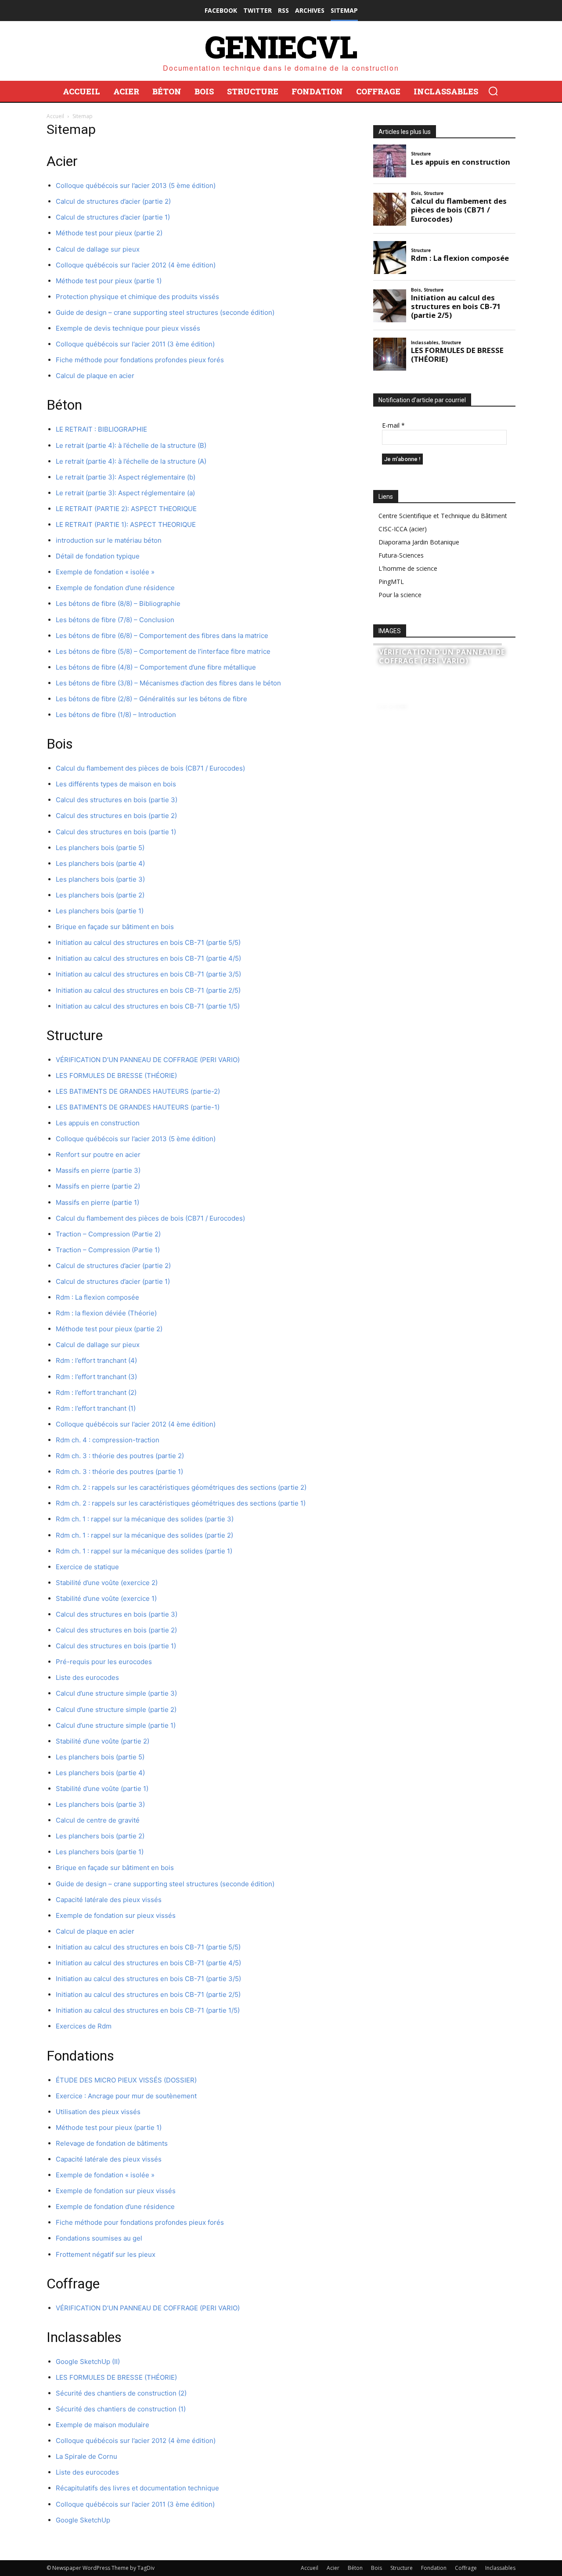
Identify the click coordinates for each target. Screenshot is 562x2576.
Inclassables (500, 2568)
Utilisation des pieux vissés (98, 2112)
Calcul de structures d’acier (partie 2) (113, 201)
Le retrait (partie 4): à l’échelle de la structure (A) (131, 461)
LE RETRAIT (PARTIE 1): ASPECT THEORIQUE (126, 524)
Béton (355, 2568)
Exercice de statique (87, 1567)
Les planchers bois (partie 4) (100, 863)
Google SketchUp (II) (88, 2362)
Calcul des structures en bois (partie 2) (116, 816)
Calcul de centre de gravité (98, 1820)
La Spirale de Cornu (86, 2456)
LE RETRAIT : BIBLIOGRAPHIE (101, 429)
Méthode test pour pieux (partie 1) (109, 281)
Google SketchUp (83, 2520)
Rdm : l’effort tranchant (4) (96, 1360)
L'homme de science (408, 568)
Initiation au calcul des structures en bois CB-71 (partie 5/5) (148, 942)
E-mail (393, 425)
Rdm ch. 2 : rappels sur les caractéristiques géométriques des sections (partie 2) (181, 1487)
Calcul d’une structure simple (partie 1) (116, 1725)
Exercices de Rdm (84, 2026)
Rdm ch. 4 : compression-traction (108, 1440)
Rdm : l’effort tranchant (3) (96, 1377)
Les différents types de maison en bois (116, 784)
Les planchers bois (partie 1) (100, 911)
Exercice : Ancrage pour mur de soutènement (126, 2096)
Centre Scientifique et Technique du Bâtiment (443, 516)
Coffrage (466, 2568)
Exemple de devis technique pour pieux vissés (128, 328)
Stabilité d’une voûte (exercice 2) (107, 1583)
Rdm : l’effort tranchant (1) (96, 1408)
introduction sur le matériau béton (109, 540)
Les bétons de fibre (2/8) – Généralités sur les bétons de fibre (151, 699)
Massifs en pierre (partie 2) (98, 1186)
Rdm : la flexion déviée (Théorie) (106, 1313)
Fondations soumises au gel (99, 2238)
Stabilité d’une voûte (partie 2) (103, 1741)
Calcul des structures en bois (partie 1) (116, 832)
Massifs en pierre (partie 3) (98, 1170)
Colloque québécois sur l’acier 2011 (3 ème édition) (135, 344)
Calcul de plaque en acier (95, 376)
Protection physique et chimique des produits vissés (137, 297)
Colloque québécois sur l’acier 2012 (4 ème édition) (136, 265)
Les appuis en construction (98, 1123)
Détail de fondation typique (98, 556)
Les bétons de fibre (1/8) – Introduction (116, 715)
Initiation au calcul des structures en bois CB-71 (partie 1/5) (148, 1006)
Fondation (434, 2568)
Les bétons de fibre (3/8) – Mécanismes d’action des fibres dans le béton (168, 683)
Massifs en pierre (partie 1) (97, 1202)
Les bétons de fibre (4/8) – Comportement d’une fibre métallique (156, 667)
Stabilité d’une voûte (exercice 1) (106, 1598)
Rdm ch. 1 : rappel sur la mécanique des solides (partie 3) (145, 1519)
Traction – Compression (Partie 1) (108, 1250)
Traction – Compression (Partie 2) (108, 1234)
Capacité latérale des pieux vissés (109, 1900)
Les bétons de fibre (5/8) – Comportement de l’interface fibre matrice (163, 651)
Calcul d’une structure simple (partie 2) (116, 1710)
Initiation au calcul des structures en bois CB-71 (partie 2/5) (148, 990)
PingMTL (391, 582)
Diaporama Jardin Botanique (419, 542)
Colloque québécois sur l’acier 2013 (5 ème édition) (136, 186)
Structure (402, 2568)
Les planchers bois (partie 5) (100, 848)
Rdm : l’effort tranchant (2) (96, 1392)
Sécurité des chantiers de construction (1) (121, 2409)
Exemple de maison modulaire (103, 2425)
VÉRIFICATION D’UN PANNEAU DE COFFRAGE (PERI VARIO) (148, 1060)
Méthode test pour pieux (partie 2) (109, 233)
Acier (333, 2568)
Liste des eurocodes (87, 1677)
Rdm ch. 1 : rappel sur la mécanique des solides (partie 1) (144, 1551)
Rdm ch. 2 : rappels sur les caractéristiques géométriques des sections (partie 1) (181, 1503)
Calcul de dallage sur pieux (98, 249)
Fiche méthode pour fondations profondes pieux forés (140, 360)
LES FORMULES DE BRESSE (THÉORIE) (116, 1075)
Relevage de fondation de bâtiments (112, 2143)
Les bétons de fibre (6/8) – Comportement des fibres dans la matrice (162, 636)
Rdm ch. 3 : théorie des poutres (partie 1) (119, 1472)
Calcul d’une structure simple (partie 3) (116, 1693)
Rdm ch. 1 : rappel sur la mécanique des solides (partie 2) (144, 1535)
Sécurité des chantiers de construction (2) (121, 2393)
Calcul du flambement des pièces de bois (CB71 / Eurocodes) (150, 768)
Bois (376, 2568)
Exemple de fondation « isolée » (105, 572)
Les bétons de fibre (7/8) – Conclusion (115, 620)
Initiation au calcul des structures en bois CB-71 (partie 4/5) (148, 958)
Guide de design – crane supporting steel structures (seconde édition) (165, 312)
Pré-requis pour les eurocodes (104, 1662)
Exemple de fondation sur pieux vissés (116, 1915)
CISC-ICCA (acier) (403, 529)
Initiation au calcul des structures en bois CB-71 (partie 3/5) (148, 974)
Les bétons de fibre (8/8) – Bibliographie (118, 603)
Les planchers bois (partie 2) (100, 895)
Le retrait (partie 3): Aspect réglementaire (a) (125, 493)
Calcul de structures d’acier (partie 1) (113, 217)
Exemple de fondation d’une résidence (115, 588)
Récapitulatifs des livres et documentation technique (137, 2488)
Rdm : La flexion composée (97, 1297)
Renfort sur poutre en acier (98, 1155)
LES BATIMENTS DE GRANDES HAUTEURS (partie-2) (138, 1091)
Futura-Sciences (401, 555)
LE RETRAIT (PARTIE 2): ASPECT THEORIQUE (126, 509)
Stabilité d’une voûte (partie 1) (102, 1789)
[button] (493, 91)
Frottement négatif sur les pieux (106, 2254)
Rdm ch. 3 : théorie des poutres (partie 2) (120, 1456)
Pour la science (400, 595)
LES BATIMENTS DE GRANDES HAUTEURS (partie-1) (138, 1107)
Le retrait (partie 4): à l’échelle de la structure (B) (131, 445)
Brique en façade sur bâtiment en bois (115, 927)
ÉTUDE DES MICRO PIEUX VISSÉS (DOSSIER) (126, 2080)
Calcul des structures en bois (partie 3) (117, 800)
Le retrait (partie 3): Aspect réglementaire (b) (126, 477)
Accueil (55, 116)
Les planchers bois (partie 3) (100, 879)
